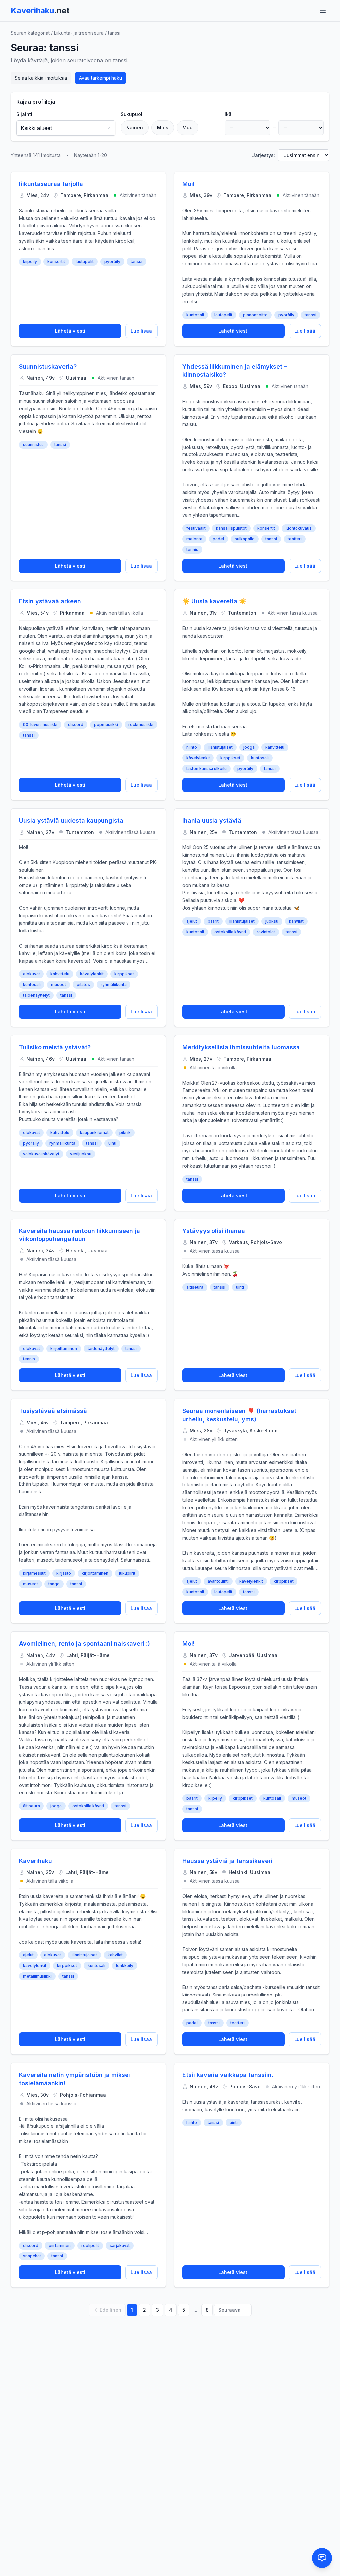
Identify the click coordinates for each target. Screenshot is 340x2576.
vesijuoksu (81, 1154)
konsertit (56, 261)
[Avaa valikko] (323, 11)
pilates (83, 985)
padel (218, 539)
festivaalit (196, 528)
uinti (112, 1143)
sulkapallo (245, 539)
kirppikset (230, 758)
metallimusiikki (37, 1976)
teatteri (295, 539)
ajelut (192, 921)
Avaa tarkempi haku (100, 78)
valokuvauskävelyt (41, 1154)
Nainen (135, 128)
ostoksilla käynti (230, 932)
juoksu (272, 921)
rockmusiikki (141, 725)
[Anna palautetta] (322, 2558)
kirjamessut (34, 1573)
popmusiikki (106, 725)
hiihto (192, 747)
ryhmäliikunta (114, 985)
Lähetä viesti (70, 331)
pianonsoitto (255, 315)
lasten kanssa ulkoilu (207, 769)
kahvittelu (275, 747)
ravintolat (266, 932)
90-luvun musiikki (40, 725)
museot (59, 985)
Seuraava (230, 2310)
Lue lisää (141, 331)
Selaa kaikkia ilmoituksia (41, 78)
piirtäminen (60, 2245)
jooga (249, 747)
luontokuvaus (299, 528)
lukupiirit (127, 1573)
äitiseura (195, 1287)
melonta (194, 539)
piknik (125, 1133)
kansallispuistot (231, 528)
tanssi (137, 261)
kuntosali (195, 315)
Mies (163, 128)
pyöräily (112, 261)
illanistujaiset (220, 747)
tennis (192, 549)
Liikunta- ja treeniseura (79, 33)
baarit (213, 921)
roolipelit (90, 2245)
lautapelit (85, 261)
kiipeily (30, 261)
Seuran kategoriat (30, 33)
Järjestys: (263, 155)
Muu (187, 128)
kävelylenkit (198, 758)
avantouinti (218, 1581)
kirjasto (64, 1573)
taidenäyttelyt (36, 995)
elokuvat (31, 974)
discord (76, 725)
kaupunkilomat (94, 1133)
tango (54, 1584)
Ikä (228, 114)
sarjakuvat (120, 2245)
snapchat (32, 2256)
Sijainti (24, 114)
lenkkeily (125, 1965)
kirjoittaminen (64, 1348)
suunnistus (33, 444)
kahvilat (296, 921)
